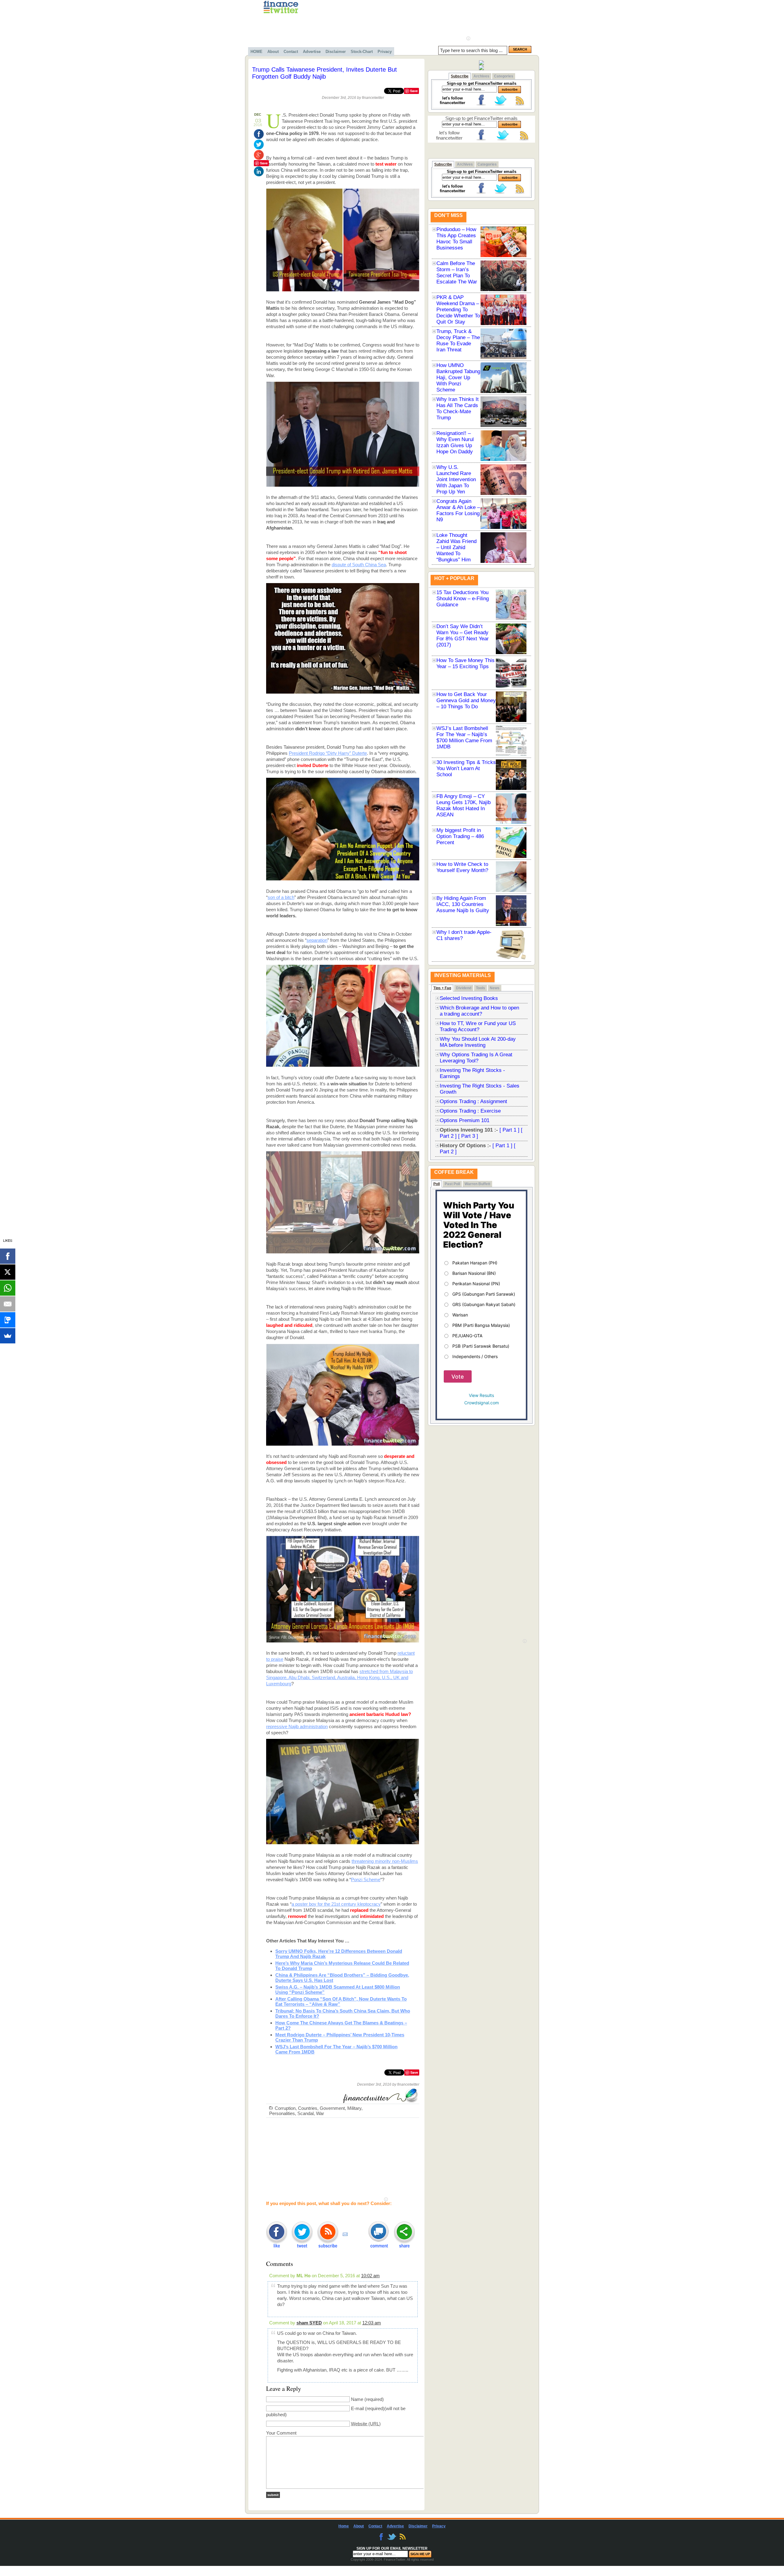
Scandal (305, 2113)
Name (357, 2399)
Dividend (464, 988)
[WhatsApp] (8, 1288)
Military (354, 2108)
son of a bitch (281, 897)
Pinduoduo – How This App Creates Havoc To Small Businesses (456, 239)
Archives (481, 76)
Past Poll (452, 1184)
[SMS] (8, 1320)
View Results (481, 1395)
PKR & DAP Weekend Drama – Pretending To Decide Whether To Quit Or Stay (458, 310)
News (495, 988)
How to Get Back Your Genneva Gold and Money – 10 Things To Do (466, 700)
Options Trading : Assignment (473, 1101)
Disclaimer (336, 52)
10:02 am (370, 2276)
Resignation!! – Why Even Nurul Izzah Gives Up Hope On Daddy (455, 442)
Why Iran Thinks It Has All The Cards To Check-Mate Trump (458, 408)
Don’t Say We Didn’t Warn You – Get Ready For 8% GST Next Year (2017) (463, 636)
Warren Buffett (477, 1184)
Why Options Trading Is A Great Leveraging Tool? (476, 1058)
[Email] (8, 1304)
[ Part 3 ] (468, 1136)
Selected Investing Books (469, 998)
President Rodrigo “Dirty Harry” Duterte (328, 753)
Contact (291, 52)
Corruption (285, 2108)
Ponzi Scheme (366, 1880)
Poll (437, 1184)
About (273, 52)
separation (317, 940)
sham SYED (309, 2323)
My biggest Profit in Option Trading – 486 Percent (460, 836)
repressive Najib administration (297, 1726)
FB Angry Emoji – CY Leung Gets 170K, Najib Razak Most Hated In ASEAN (464, 805)
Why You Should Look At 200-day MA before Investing (478, 1042)
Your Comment (281, 2433)
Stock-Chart (362, 52)
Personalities (282, 2113)
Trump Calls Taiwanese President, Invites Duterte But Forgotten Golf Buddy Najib (324, 73)
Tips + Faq (442, 988)
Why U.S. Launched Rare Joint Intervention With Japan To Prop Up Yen (456, 479)
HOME (256, 52)
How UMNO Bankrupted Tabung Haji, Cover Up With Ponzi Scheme (458, 378)
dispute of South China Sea (359, 565)
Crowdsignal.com (482, 1403)
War (320, 2113)
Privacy (385, 52)
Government (332, 2108)
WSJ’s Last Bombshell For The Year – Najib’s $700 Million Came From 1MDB (464, 738)
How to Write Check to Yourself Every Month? (462, 867)
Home (344, 2526)
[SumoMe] (8, 1336)
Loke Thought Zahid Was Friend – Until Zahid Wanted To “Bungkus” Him (456, 547)
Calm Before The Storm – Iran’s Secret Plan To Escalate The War (457, 273)
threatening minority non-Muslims (385, 1861)
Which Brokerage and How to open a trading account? (479, 1011)
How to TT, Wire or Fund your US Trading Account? (478, 1026)
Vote (458, 1377)
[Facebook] (8, 1256)
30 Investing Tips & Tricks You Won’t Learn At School (466, 768)
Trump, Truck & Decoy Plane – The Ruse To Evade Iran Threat (458, 341)
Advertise (312, 52)
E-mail (357, 2408)
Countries (308, 2108)
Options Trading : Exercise (470, 1111)
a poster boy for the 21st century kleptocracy (336, 1904)
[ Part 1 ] (509, 1130)
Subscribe (460, 76)
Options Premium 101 (465, 1120)
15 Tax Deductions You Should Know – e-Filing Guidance (463, 599)
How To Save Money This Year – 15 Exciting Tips (466, 663)
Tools (481, 988)
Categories (504, 76)
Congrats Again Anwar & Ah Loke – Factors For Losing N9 (458, 510)
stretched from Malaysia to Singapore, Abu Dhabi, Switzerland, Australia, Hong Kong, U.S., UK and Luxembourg (339, 1677)
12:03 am (372, 2323)
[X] (8, 1272)
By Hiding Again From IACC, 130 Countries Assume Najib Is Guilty (463, 904)
